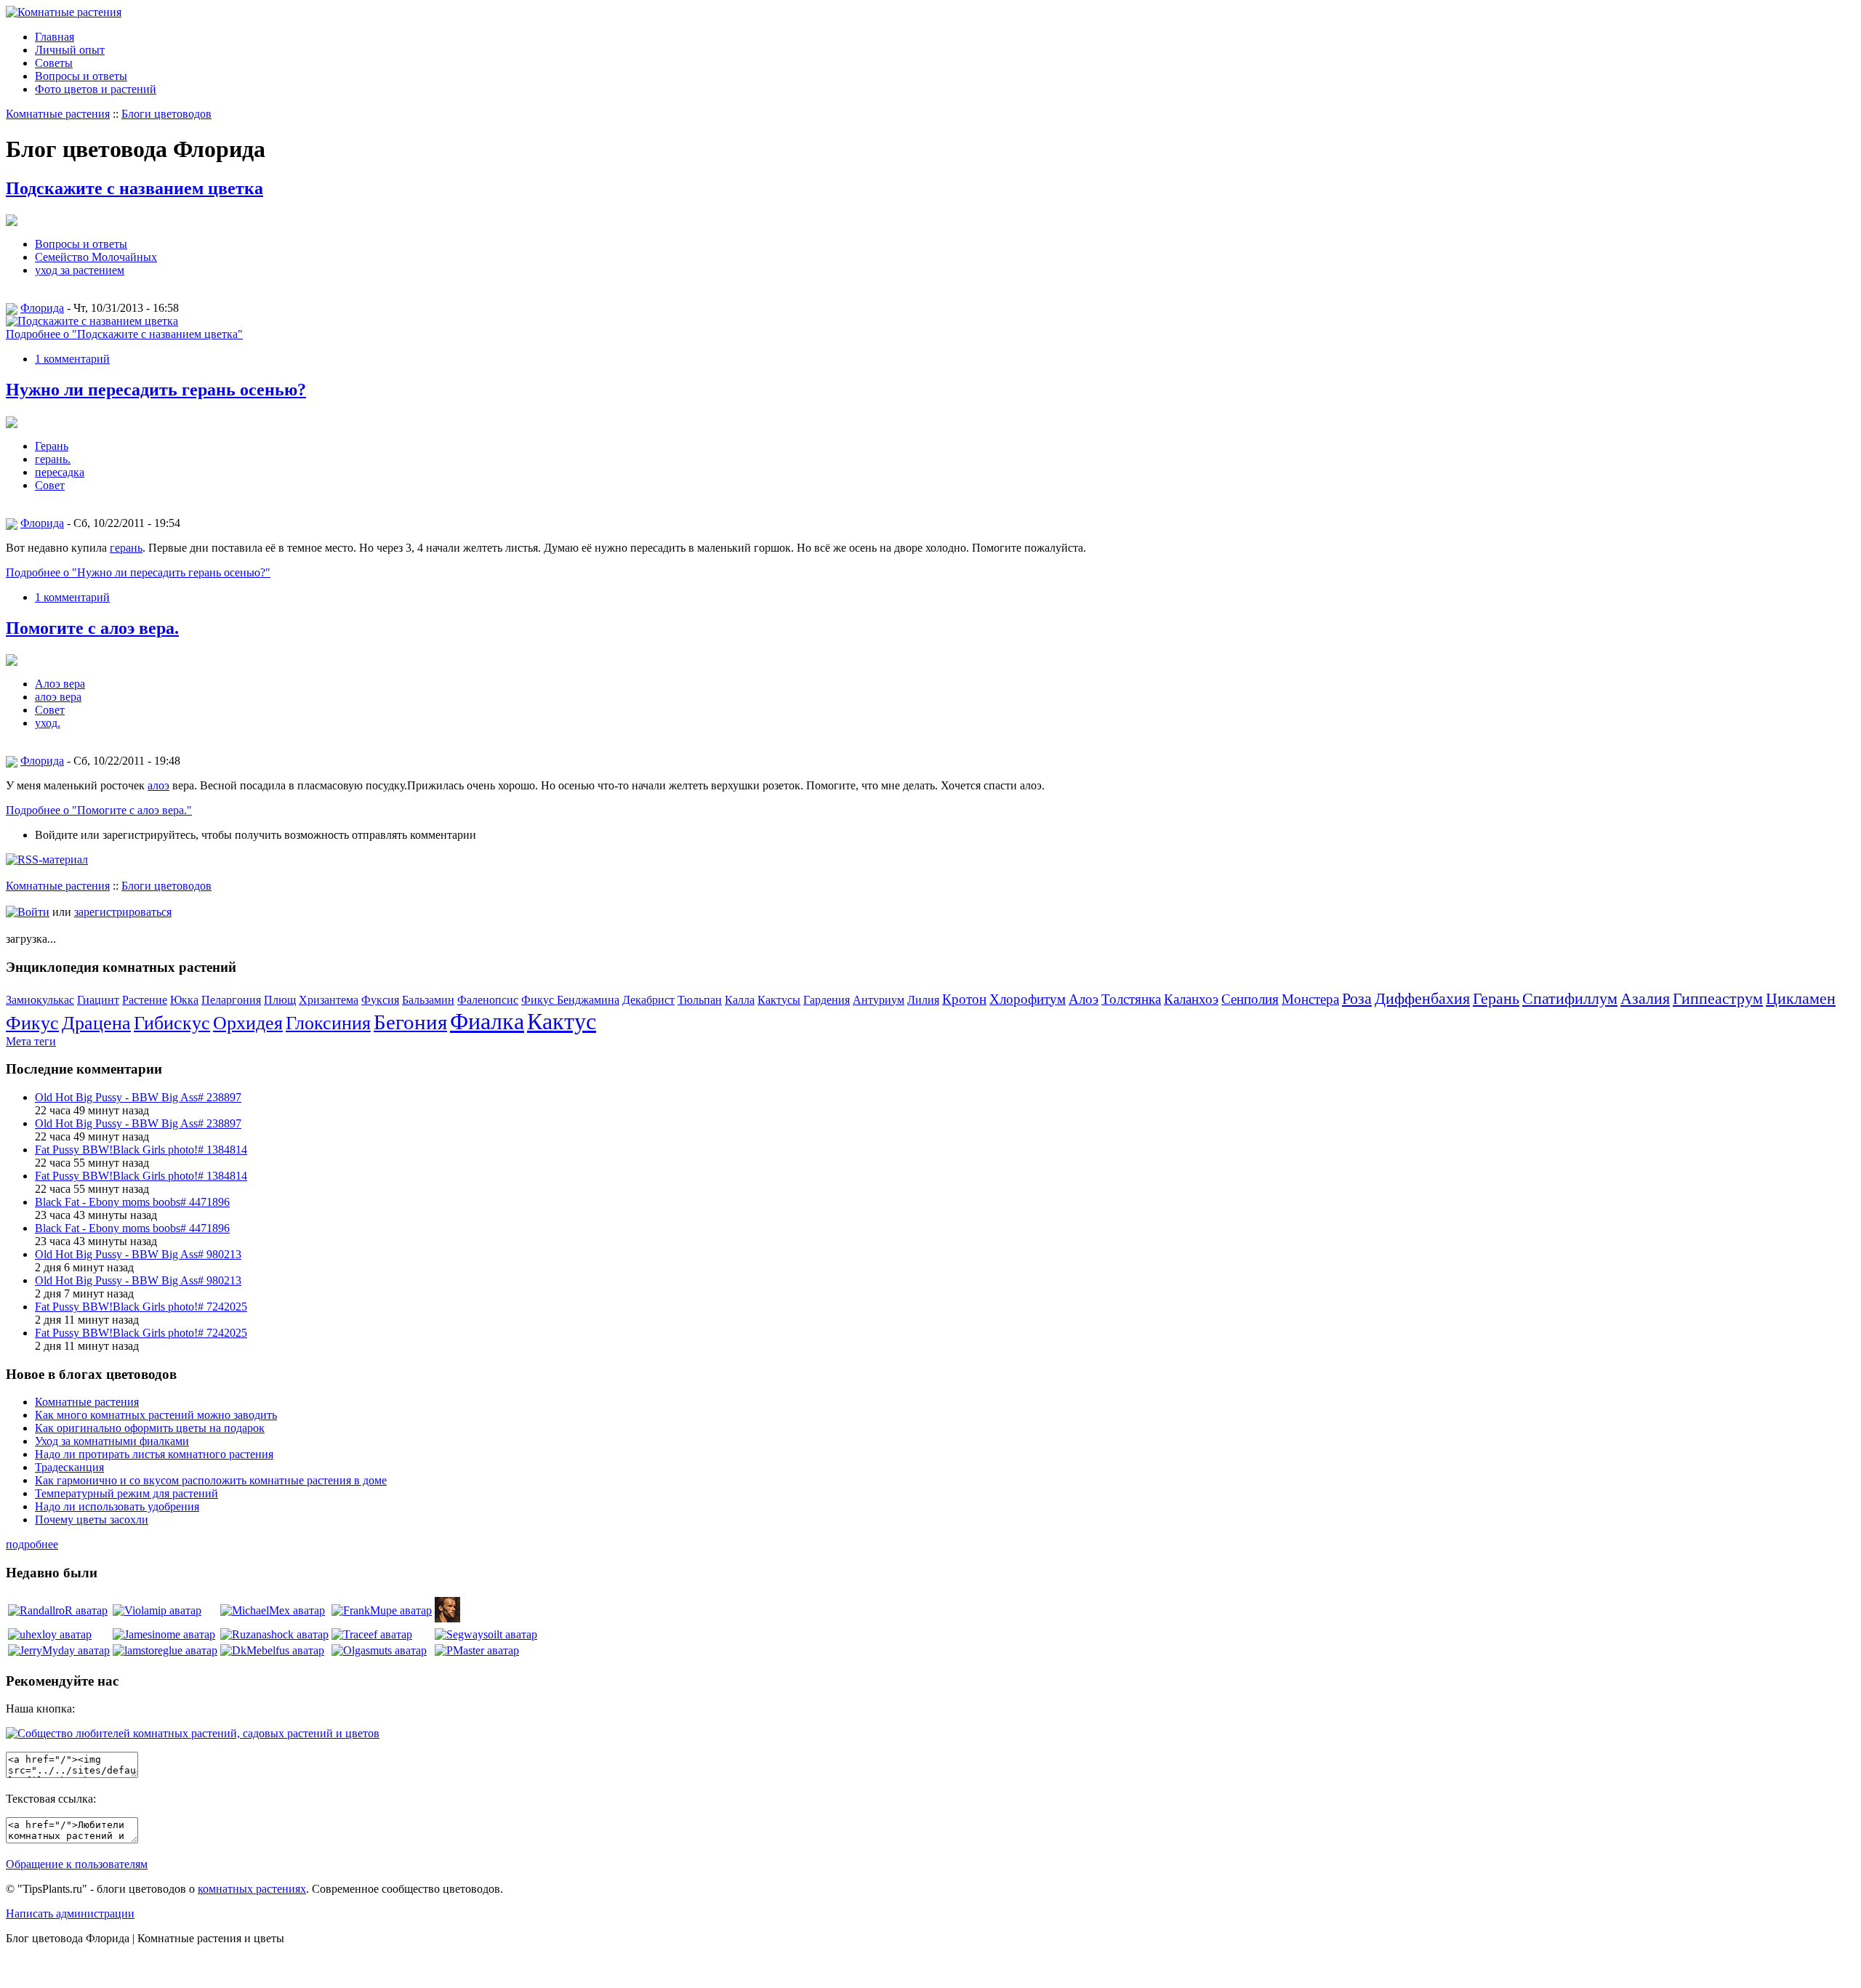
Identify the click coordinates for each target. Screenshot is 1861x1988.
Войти (33, 912)
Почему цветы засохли (92, 1520)
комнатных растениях (252, 1889)
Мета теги (31, 1041)
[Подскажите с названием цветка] (92, 321)
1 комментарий (72, 359)
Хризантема (329, 1000)
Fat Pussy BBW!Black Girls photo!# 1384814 (141, 1150)
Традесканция (69, 1467)
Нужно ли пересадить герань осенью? (156, 390)
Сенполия (1250, 999)
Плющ (280, 1000)
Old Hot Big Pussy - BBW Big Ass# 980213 (138, 1254)
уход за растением (80, 270)
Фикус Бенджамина (570, 1000)
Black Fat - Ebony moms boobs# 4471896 (132, 1202)
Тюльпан (700, 1000)
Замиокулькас (40, 1000)
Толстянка (1131, 999)
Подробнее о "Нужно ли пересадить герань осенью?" (138, 572)
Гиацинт (98, 1000)
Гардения (827, 1000)
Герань (52, 446)
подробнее (32, 1544)
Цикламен (1801, 998)
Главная (55, 37)
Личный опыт (70, 50)
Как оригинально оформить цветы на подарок (150, 1428)
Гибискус (172, 1023)
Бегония (410, 1022)
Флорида (42, 308)
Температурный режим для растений (126, 1493)
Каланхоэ (1191, 999)
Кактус (562, 1021)
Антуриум (879, 1000)
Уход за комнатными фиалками (112, 1441)
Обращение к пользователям (77, 1864)
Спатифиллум (1570, 998)
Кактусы (779, 1000)
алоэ (158, 785)
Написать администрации (70, 1913)
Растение (145, 1000)
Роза (1357, 998)
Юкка (184, 1000)
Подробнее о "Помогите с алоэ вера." (99, 810)
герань (126, 548)
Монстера (1310, 999)
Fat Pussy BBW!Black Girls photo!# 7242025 (141, 1307)
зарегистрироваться (123, 912)
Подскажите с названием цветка (134, 188)
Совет (50, 485)
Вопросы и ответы (81, 76)
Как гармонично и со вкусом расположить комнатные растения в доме (211, 1480)
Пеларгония (231, 1000)
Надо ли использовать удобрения (117, 1506)
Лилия (923, 1000)
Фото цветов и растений (96, 89)
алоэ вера (58, 697)
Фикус (32, 1023)
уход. (48, 723)
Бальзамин (428, 1000)
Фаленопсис (488, 1000)
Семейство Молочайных (96, 257)
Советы (54, 63)
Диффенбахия (1422, 998)
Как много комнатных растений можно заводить (156, 1415)
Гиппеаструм (1718, 998)
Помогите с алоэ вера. (92, 628)
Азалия (1645, 998)
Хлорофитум (1028, 999)
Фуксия (380, 1000)
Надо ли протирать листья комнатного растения (154, 1454)
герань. (53, 459)
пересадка (60, 472)
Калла (740, 1000)
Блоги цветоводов (166, 114)
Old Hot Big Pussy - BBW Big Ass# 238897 (138, 1097)
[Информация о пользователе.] (58, 1610)
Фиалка (487, 1021)
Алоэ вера (60, 684)
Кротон (964, 999)
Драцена (96, 1023)
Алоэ (1084, 999)
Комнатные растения (58, 114)
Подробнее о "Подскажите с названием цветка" (124, 334)
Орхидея (248, 1023)
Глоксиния (328, 1023)
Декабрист (648, 1000)
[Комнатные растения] (64, 12)
